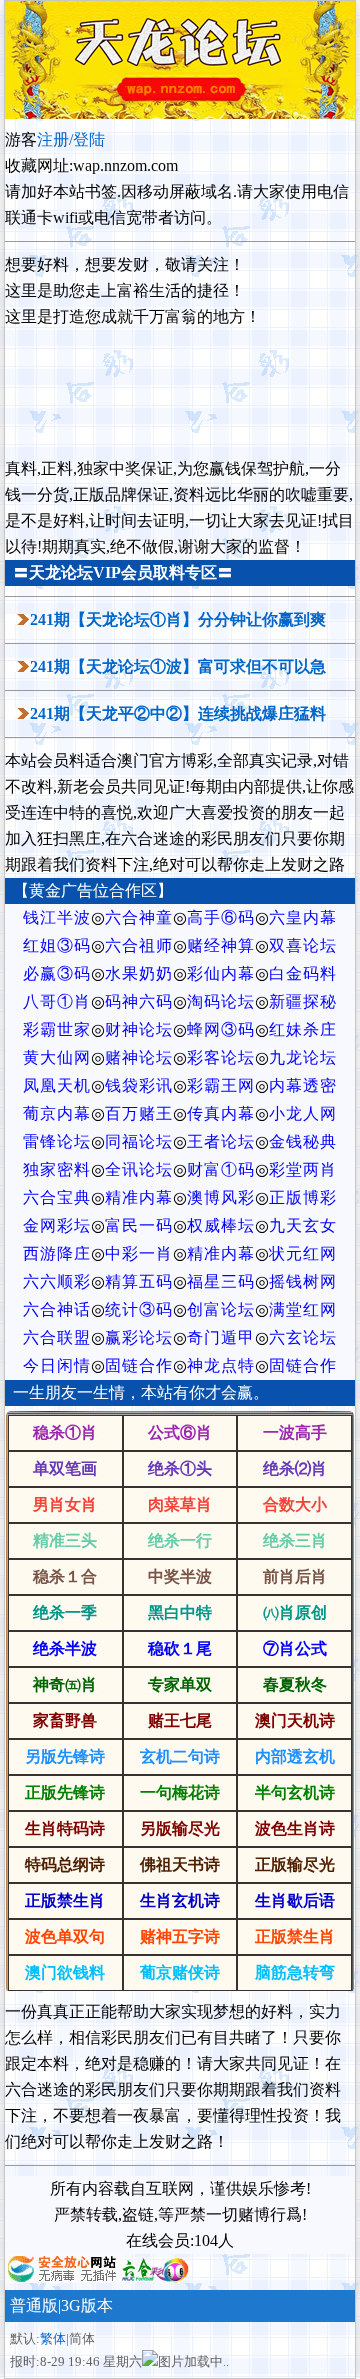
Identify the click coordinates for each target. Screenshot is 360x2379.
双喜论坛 (303, 945)
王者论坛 (221, 1141)
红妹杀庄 (303, 1029)
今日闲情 (57, 1365)
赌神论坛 (139, 1057)
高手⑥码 (221, 917)
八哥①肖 (57, 1001)
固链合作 (139, 1365)
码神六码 (139, 1001)
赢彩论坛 (139, 1337)
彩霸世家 (57, 1029)
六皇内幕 (303, 917)
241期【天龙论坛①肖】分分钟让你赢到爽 (178, 619)
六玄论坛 (303, 1337)
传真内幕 (221, 1113)
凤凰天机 (57, 1085)
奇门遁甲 (221, 1337)
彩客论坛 (221, 1057)
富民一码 (139, 1225)
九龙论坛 (303, 1057)
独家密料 (57, 1169)
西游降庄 (57, 1253)
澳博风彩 (221, 1197)
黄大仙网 (57, 1057)
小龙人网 (303, 1113)
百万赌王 (139, 1113)
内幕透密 (303, 1085)
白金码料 (303, 973)
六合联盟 (57, 1337)
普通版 (34, 2305)
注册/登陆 (71, 139)
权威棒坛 (221, 1225)
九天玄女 (303, 1225)
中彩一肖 (139, 1253)
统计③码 (139, 1309)
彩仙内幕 (221, 973)
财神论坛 (139, 1029)
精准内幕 (139, 1197)
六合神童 (139, 917)
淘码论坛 (221, 1001)
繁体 (53, 2338)
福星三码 (221, 1281)
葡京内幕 (57, 1113)
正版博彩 (303, 1197)
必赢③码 (57, 973)
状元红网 (303, 1253)
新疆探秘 (303, 1001)
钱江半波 (57, 917)
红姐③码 (57, 945)
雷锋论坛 (57, 1141)
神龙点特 (221, 1365)
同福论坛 (139, 1141)
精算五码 (139, 1281)
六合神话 (57, 1309)
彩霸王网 (221, 1085)
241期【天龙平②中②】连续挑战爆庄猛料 (178, 713)
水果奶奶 (139, 973)
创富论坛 (221, 1309)
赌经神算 (221, 945)
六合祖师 (139, 945)
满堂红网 (303, 1309)
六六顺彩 (57, 1281)
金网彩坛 (57, 1225)
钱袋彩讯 (139, 1085)
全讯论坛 (139, 1169)
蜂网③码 (221, 1029)
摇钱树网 (303, 1281)
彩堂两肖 (303, 1169)
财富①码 (221, 1169)
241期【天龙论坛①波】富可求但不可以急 (178, 666)
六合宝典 (57, 1197)
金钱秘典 (303, 1141)
